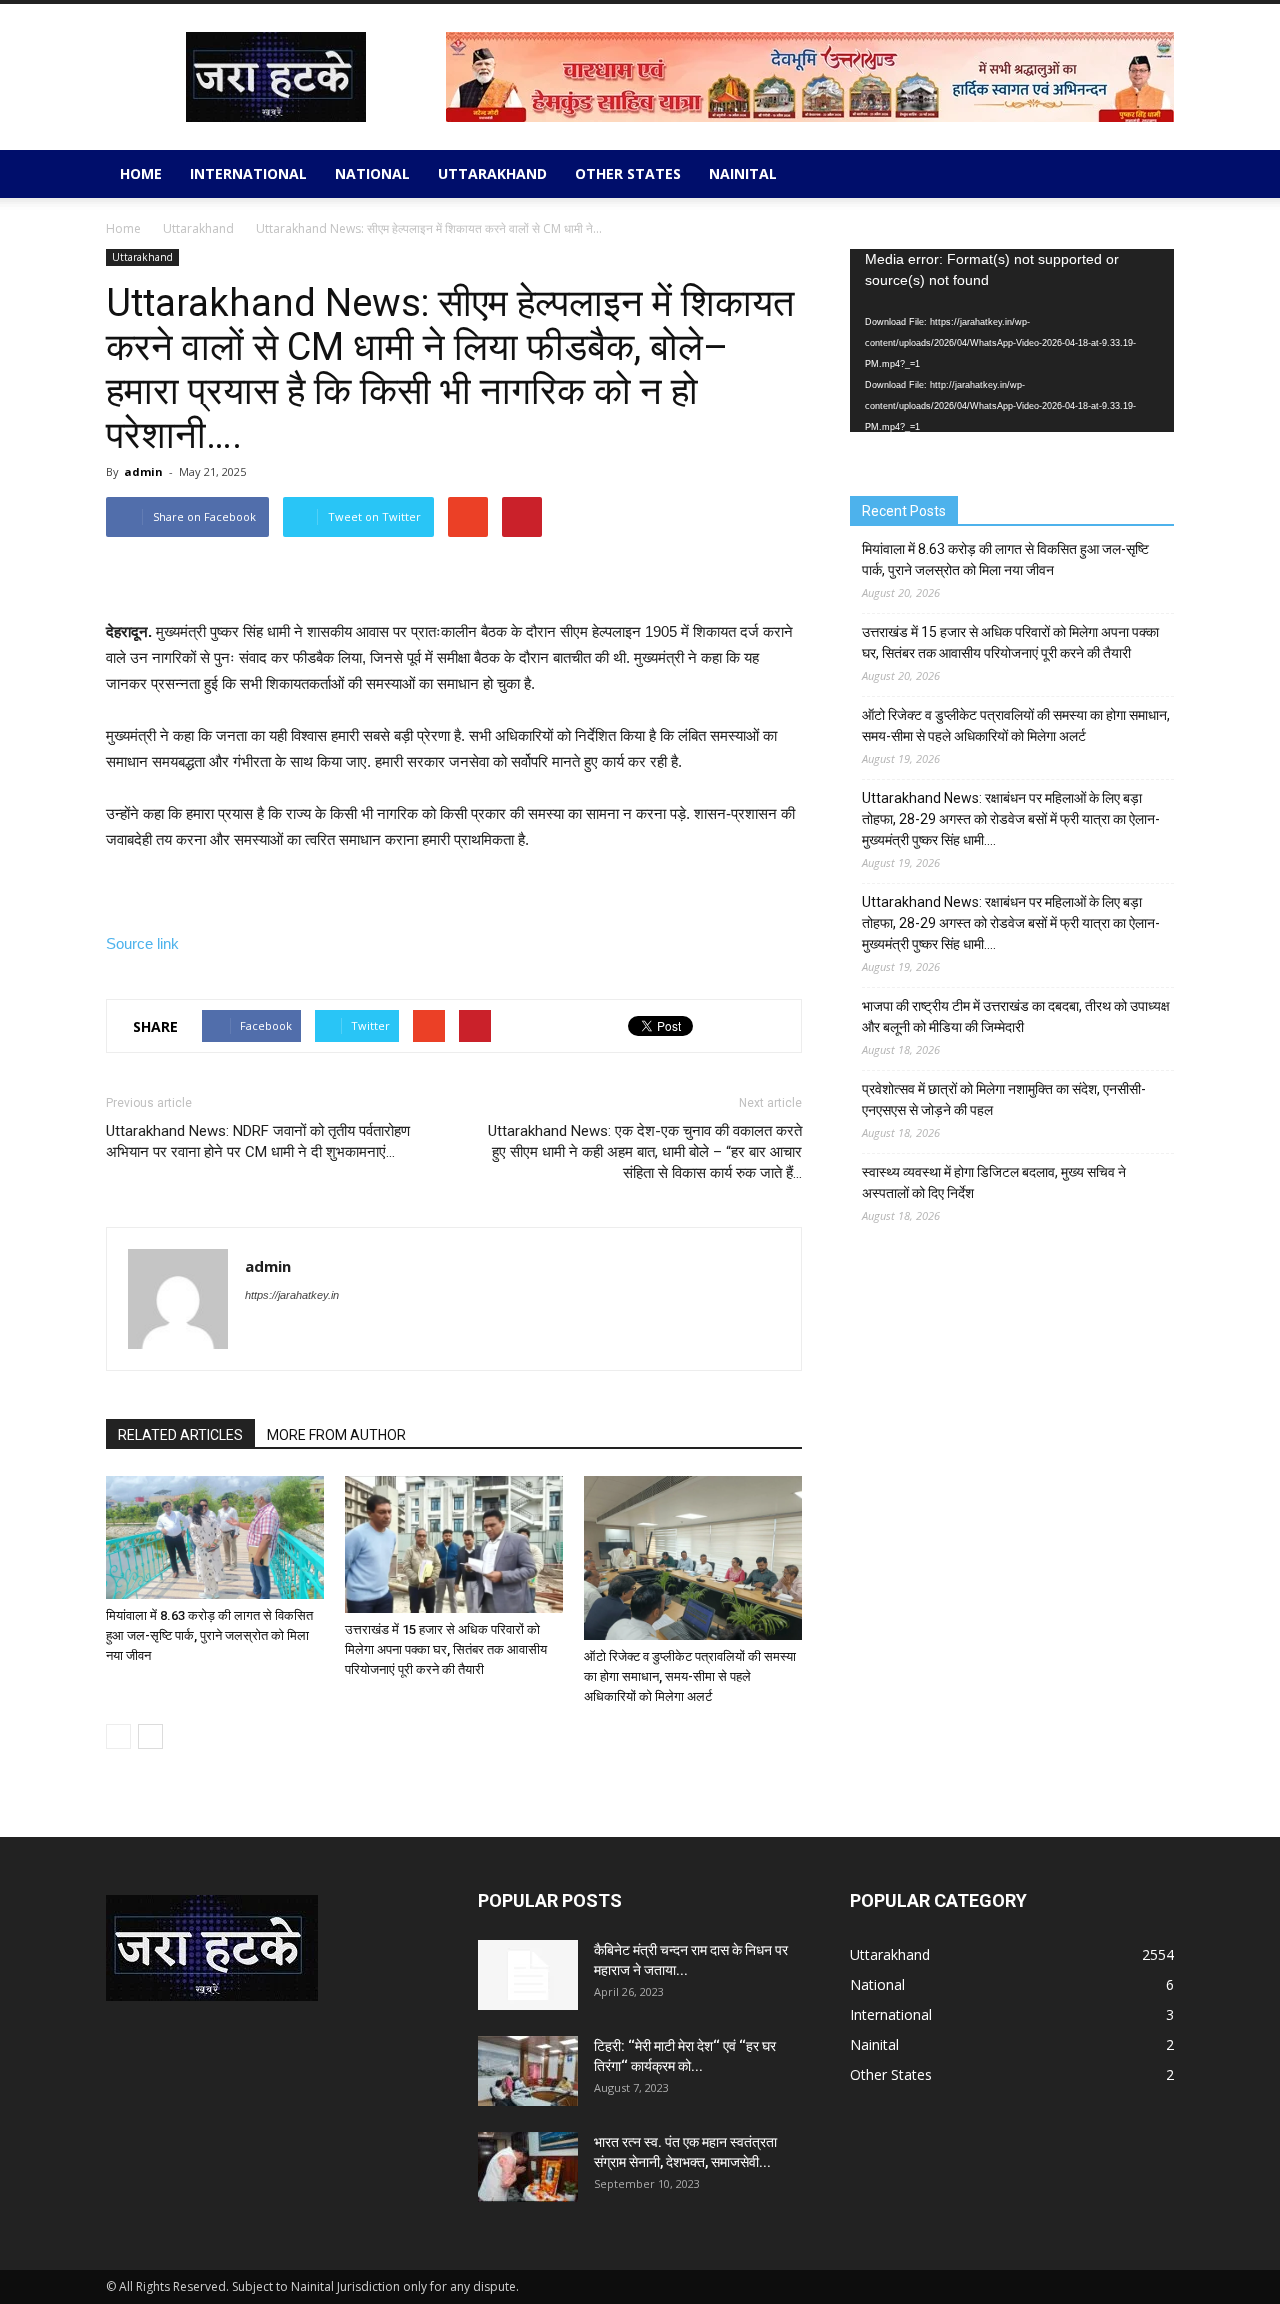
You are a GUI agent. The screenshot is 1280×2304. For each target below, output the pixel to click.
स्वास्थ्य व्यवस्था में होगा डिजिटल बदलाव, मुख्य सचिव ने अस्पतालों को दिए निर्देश (994, 1182)
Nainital (743, 173)
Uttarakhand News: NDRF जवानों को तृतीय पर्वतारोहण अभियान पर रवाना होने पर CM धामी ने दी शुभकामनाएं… (258, 1141)
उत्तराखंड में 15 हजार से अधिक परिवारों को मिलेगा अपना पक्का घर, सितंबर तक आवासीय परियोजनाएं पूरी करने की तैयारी (446, 1649)
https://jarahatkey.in (292, 1295)
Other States (628, 173)
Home (141, 173)
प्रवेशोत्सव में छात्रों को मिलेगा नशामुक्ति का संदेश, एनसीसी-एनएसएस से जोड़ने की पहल (1004, 1099)
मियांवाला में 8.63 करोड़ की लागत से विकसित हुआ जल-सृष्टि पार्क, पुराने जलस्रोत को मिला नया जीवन (209, 1635)
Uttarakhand (492, 173)
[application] (1012, 340)
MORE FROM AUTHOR (336, 1435)
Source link (142, 943)
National (372, 173)
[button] (1150, 174)
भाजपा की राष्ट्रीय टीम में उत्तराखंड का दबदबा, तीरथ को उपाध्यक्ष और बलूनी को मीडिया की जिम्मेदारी (1016, 1016)
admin (143, 471)
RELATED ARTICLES (180, 1435)
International (248, 173)
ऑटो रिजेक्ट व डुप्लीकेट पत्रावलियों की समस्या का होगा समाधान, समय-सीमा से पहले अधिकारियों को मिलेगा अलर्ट (690, 1676)
